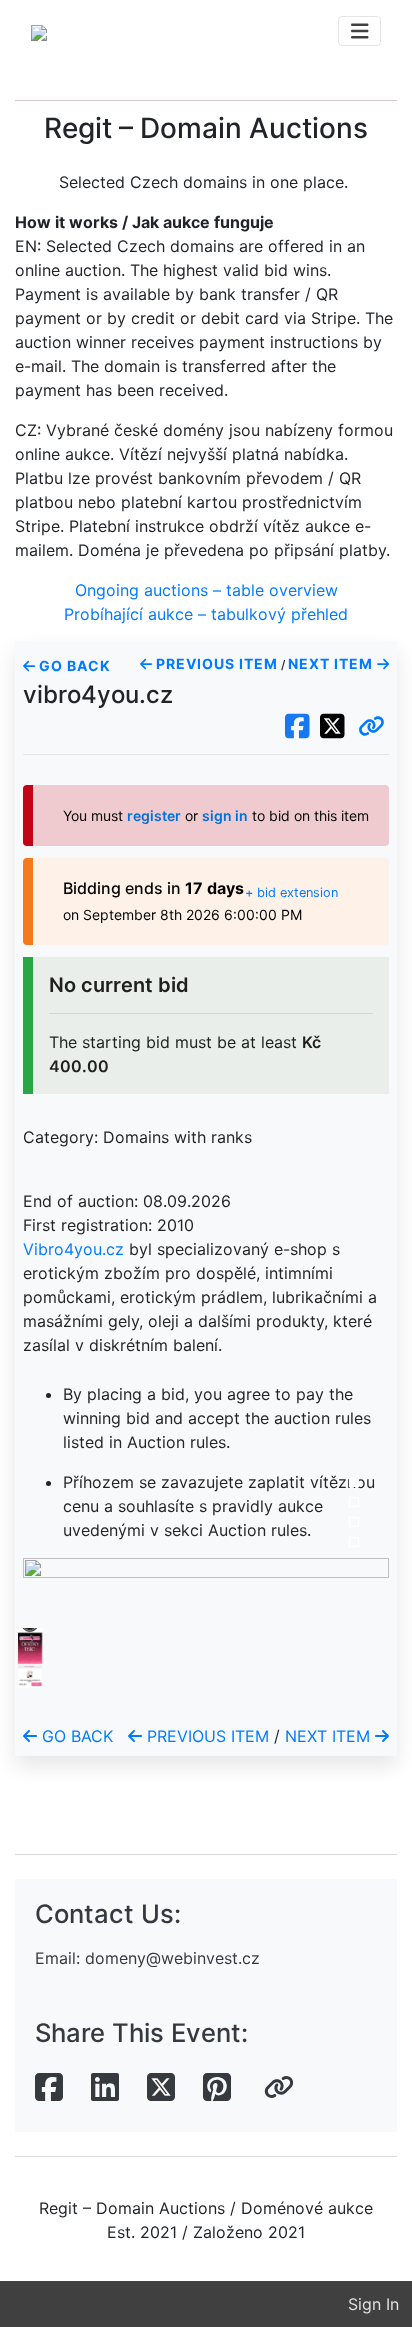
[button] (371, 727)
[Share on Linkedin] (105, 2088)
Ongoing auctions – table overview (206, 590)
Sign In (373, 2304)
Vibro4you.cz (73, 1249)
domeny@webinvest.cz (172, 1958)
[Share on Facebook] (49, 2088)
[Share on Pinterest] (217, 2088)
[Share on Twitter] (161, 2088)
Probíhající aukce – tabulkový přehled (206, 614)
